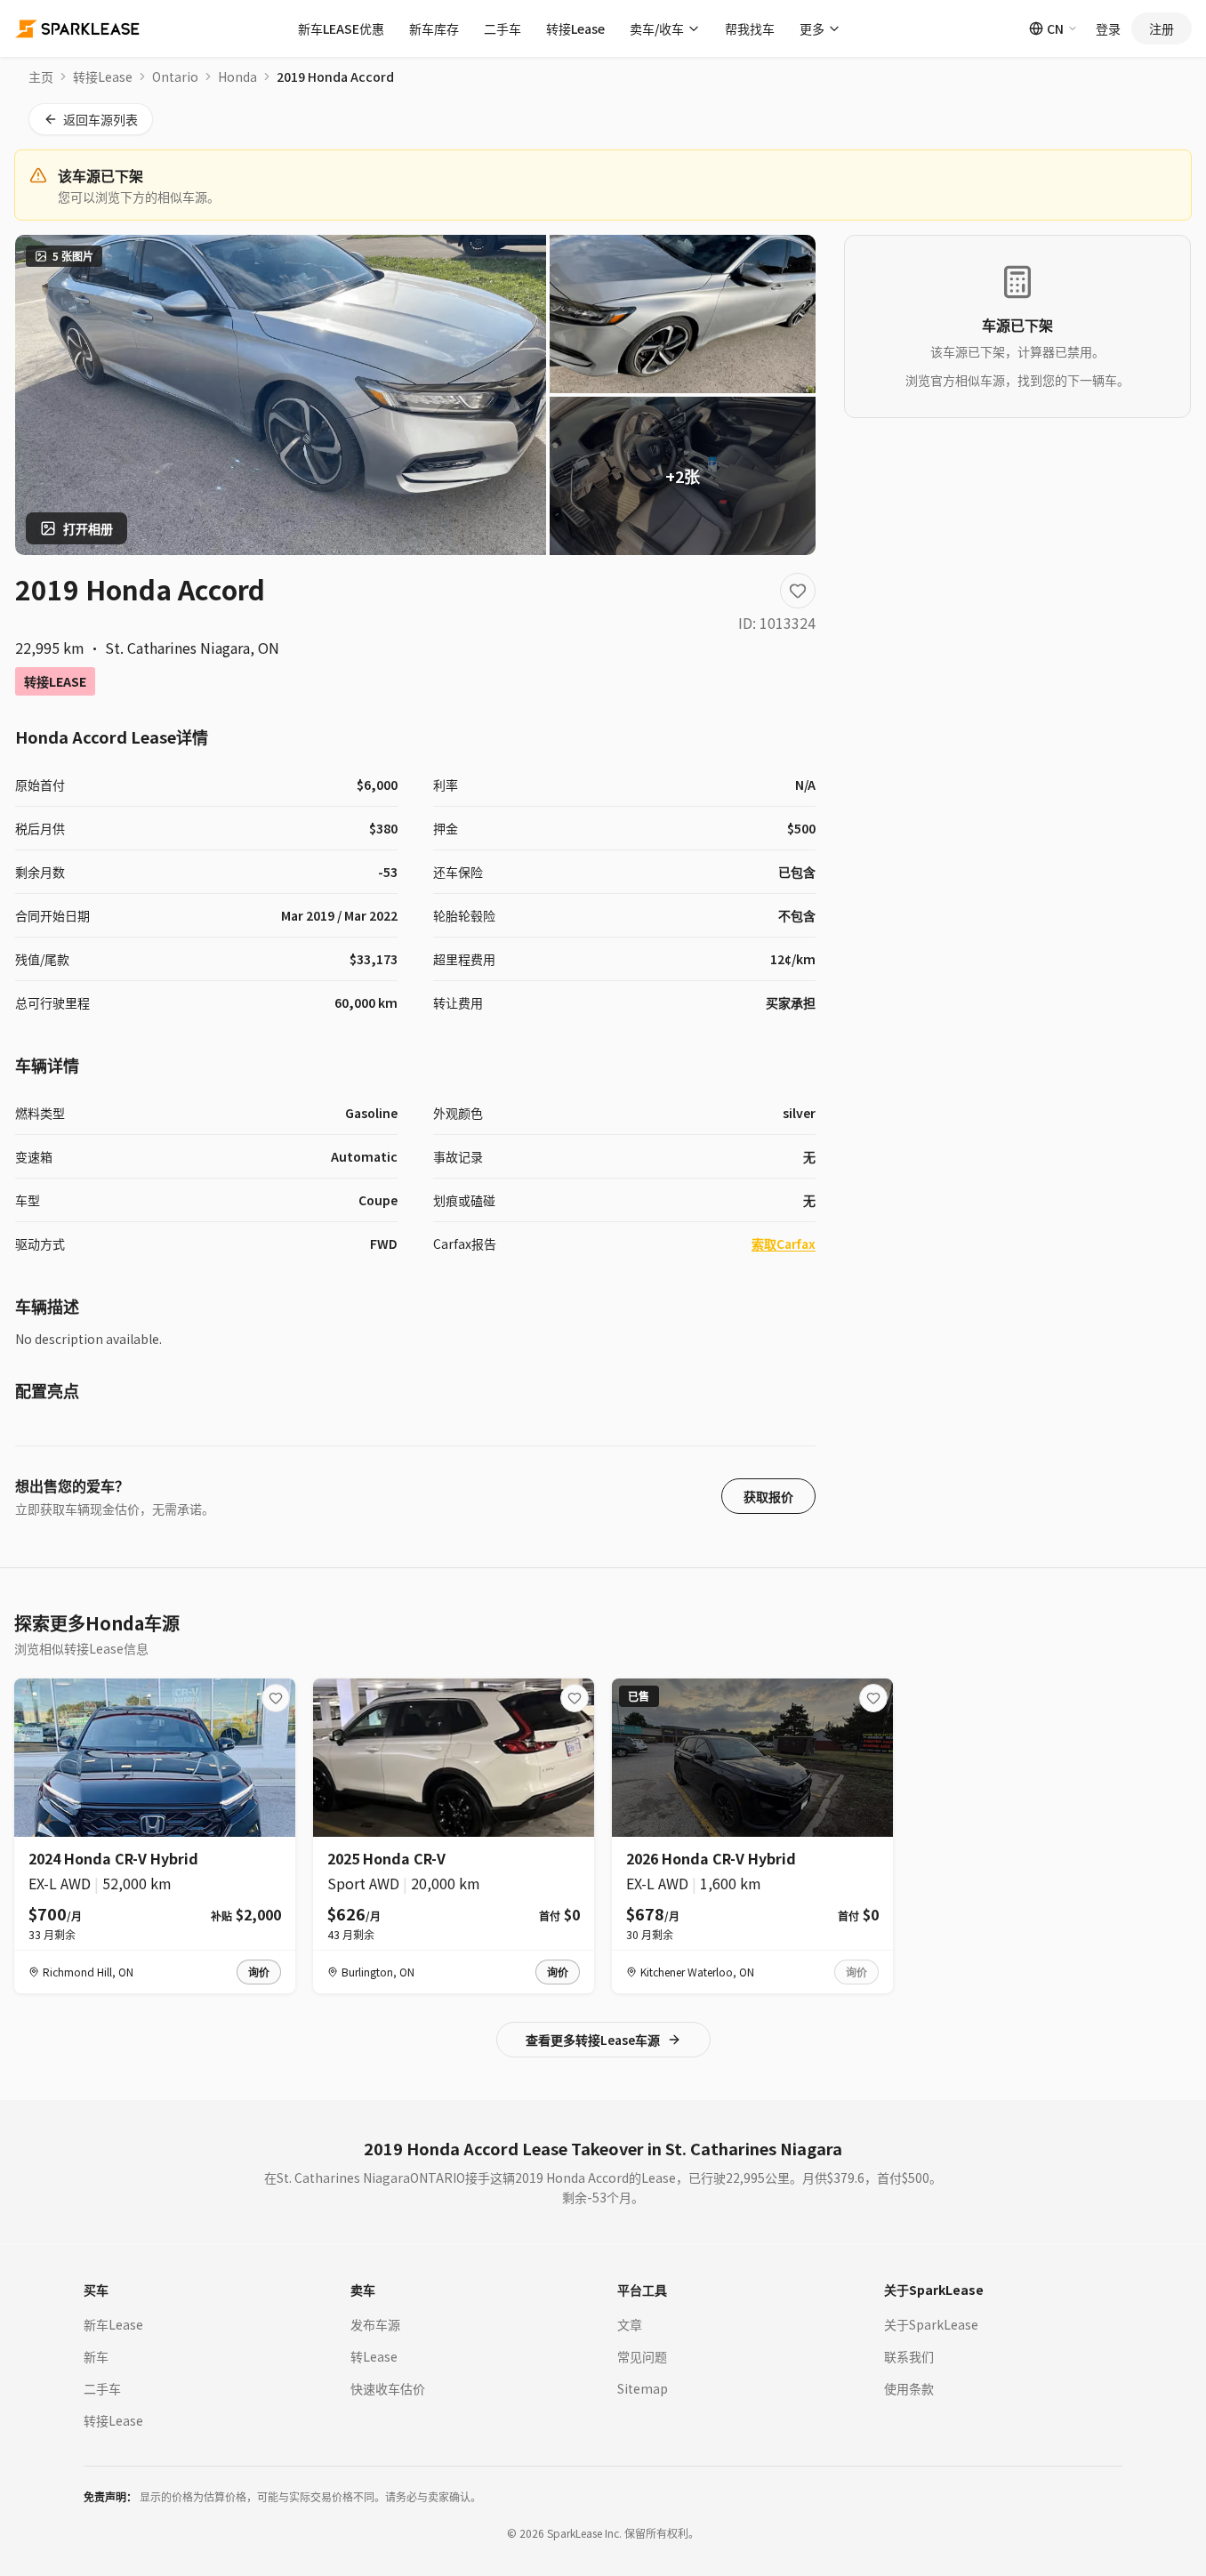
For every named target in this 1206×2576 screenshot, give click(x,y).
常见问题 (642, 2356)
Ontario (175, 76)
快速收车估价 (388, 2388)
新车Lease (113, 2324)
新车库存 (434, 28)
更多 (812, 28)
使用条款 (909, 2388)
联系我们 (909, 2356)
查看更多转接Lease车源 (593, 2040)
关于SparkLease (931, 2324)
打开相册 (88, 528)
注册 (1162, 28)
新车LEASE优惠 (341, 28)
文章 (630, 2324)
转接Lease (575, 28)
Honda (237, 76)
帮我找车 (750, 28)
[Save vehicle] (798, 591)
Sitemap (643, 2388)
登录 (1108, 28)
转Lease (374, 2356)
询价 (259, 1972)
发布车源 (375, 2324)
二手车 (502, 28)
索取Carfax (784, 1244)
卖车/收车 (657, 28)
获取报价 (768, 1496)
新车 (96, 2356)
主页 (41, 76)
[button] (259, 1972)
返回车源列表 (100, 119)
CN (1055, 28)
